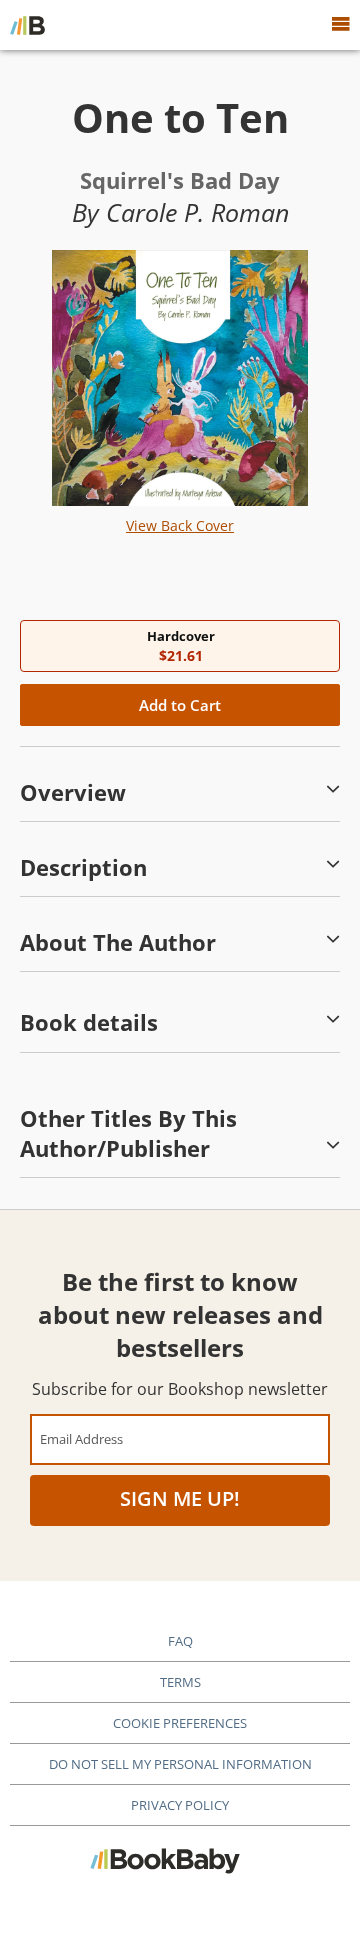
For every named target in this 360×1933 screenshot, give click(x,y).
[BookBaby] (27, 25)
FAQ (180, 1641)
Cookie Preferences (180, 1723)
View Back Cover (180, 525)
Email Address (81, 1438)
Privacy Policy (180, 1805)
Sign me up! (180, 1498)
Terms (180, 1682)
